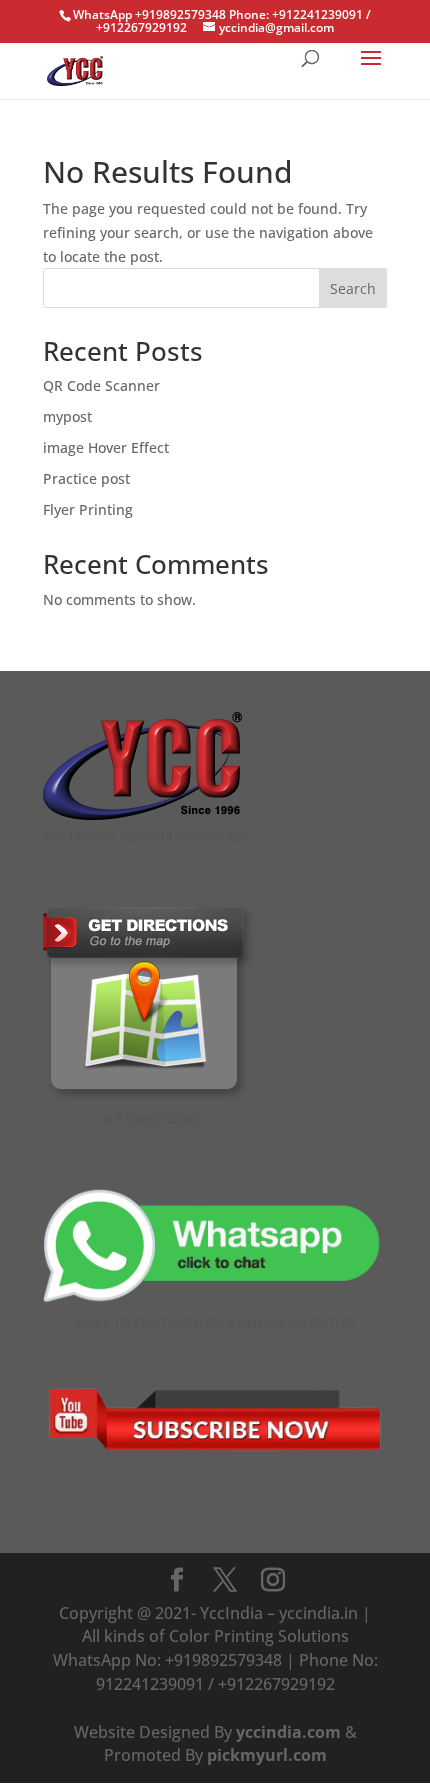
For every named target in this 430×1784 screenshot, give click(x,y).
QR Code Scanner (101, 385)
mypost (67, 416)
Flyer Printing (88, 509)
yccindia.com (288, 1732)
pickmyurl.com (267, 1755)
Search (353, 288)
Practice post (86, 478)
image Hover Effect (106, 447)
